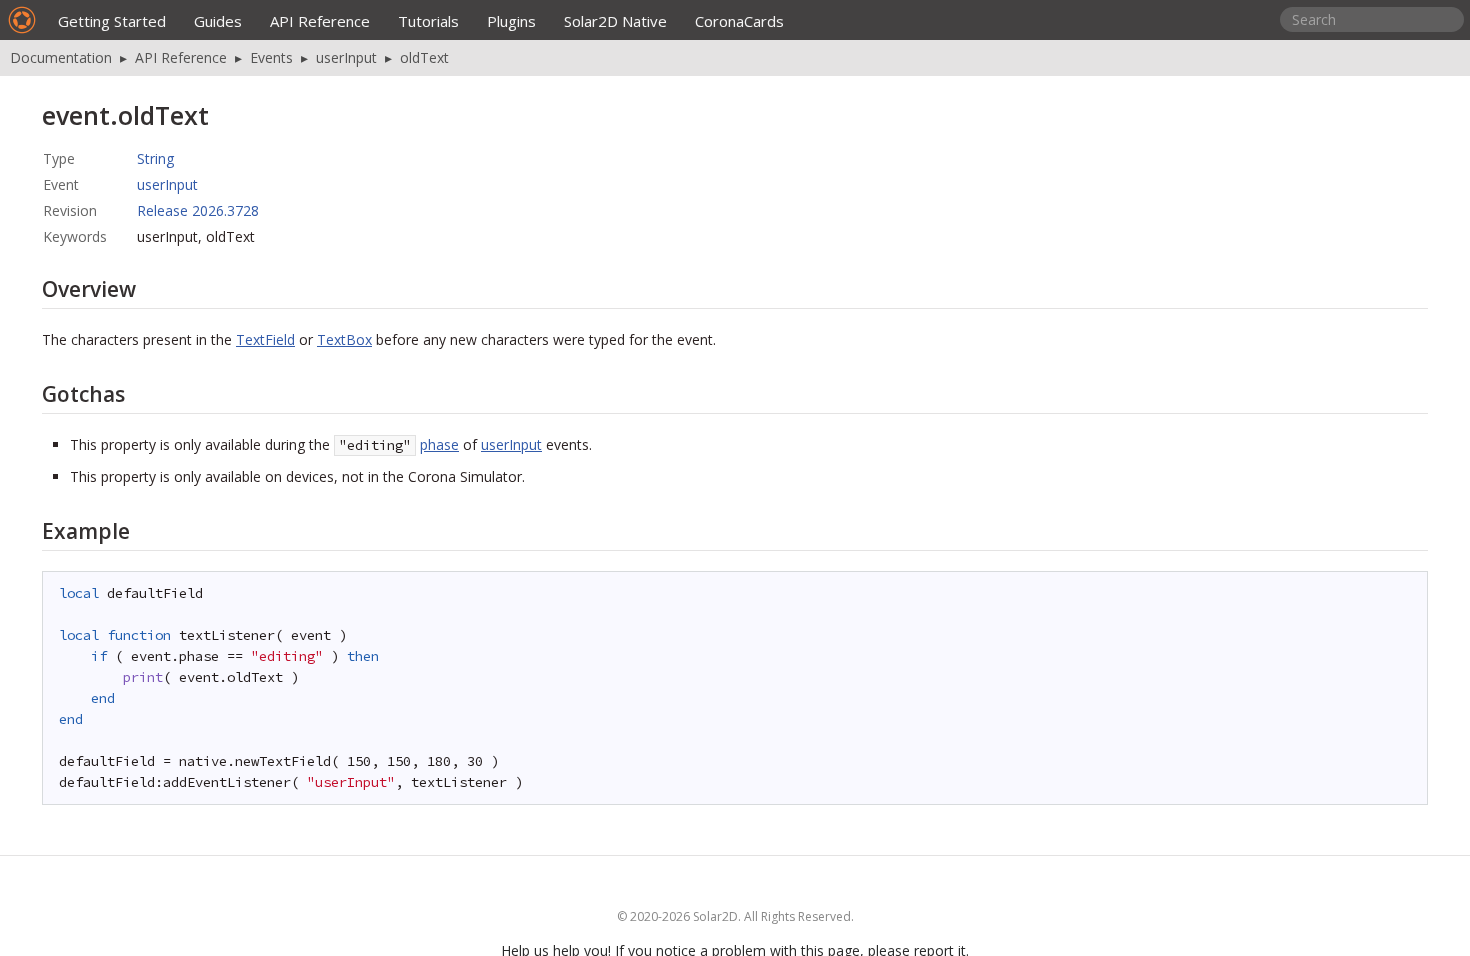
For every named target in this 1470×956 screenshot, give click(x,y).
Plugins (511, 21)
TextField (265, 339)
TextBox (344, 339)
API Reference (320, 21)
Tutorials (428, 21)
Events (271, 57)
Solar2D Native (615, 21)
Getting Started (112, 21)
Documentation (61, 57)
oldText (424, 57)
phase (439, 444)
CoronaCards (739, 21)
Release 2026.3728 (198, 210)
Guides (218, 21)
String (155, 158)
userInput (346, 57)
